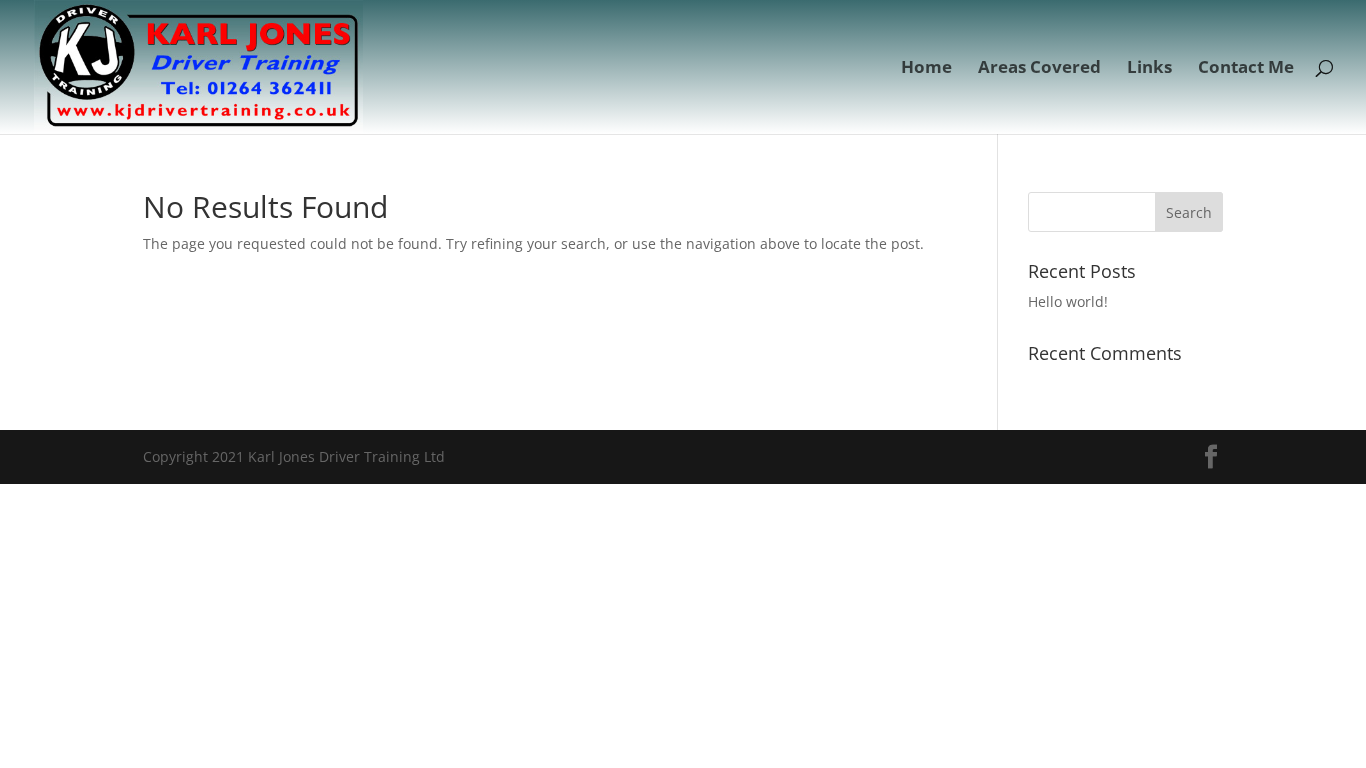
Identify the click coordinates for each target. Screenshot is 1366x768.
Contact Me (1246, 69)
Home (926, 69)
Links (1149, 69)
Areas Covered (1039, 69)
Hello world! (1068, 301)
